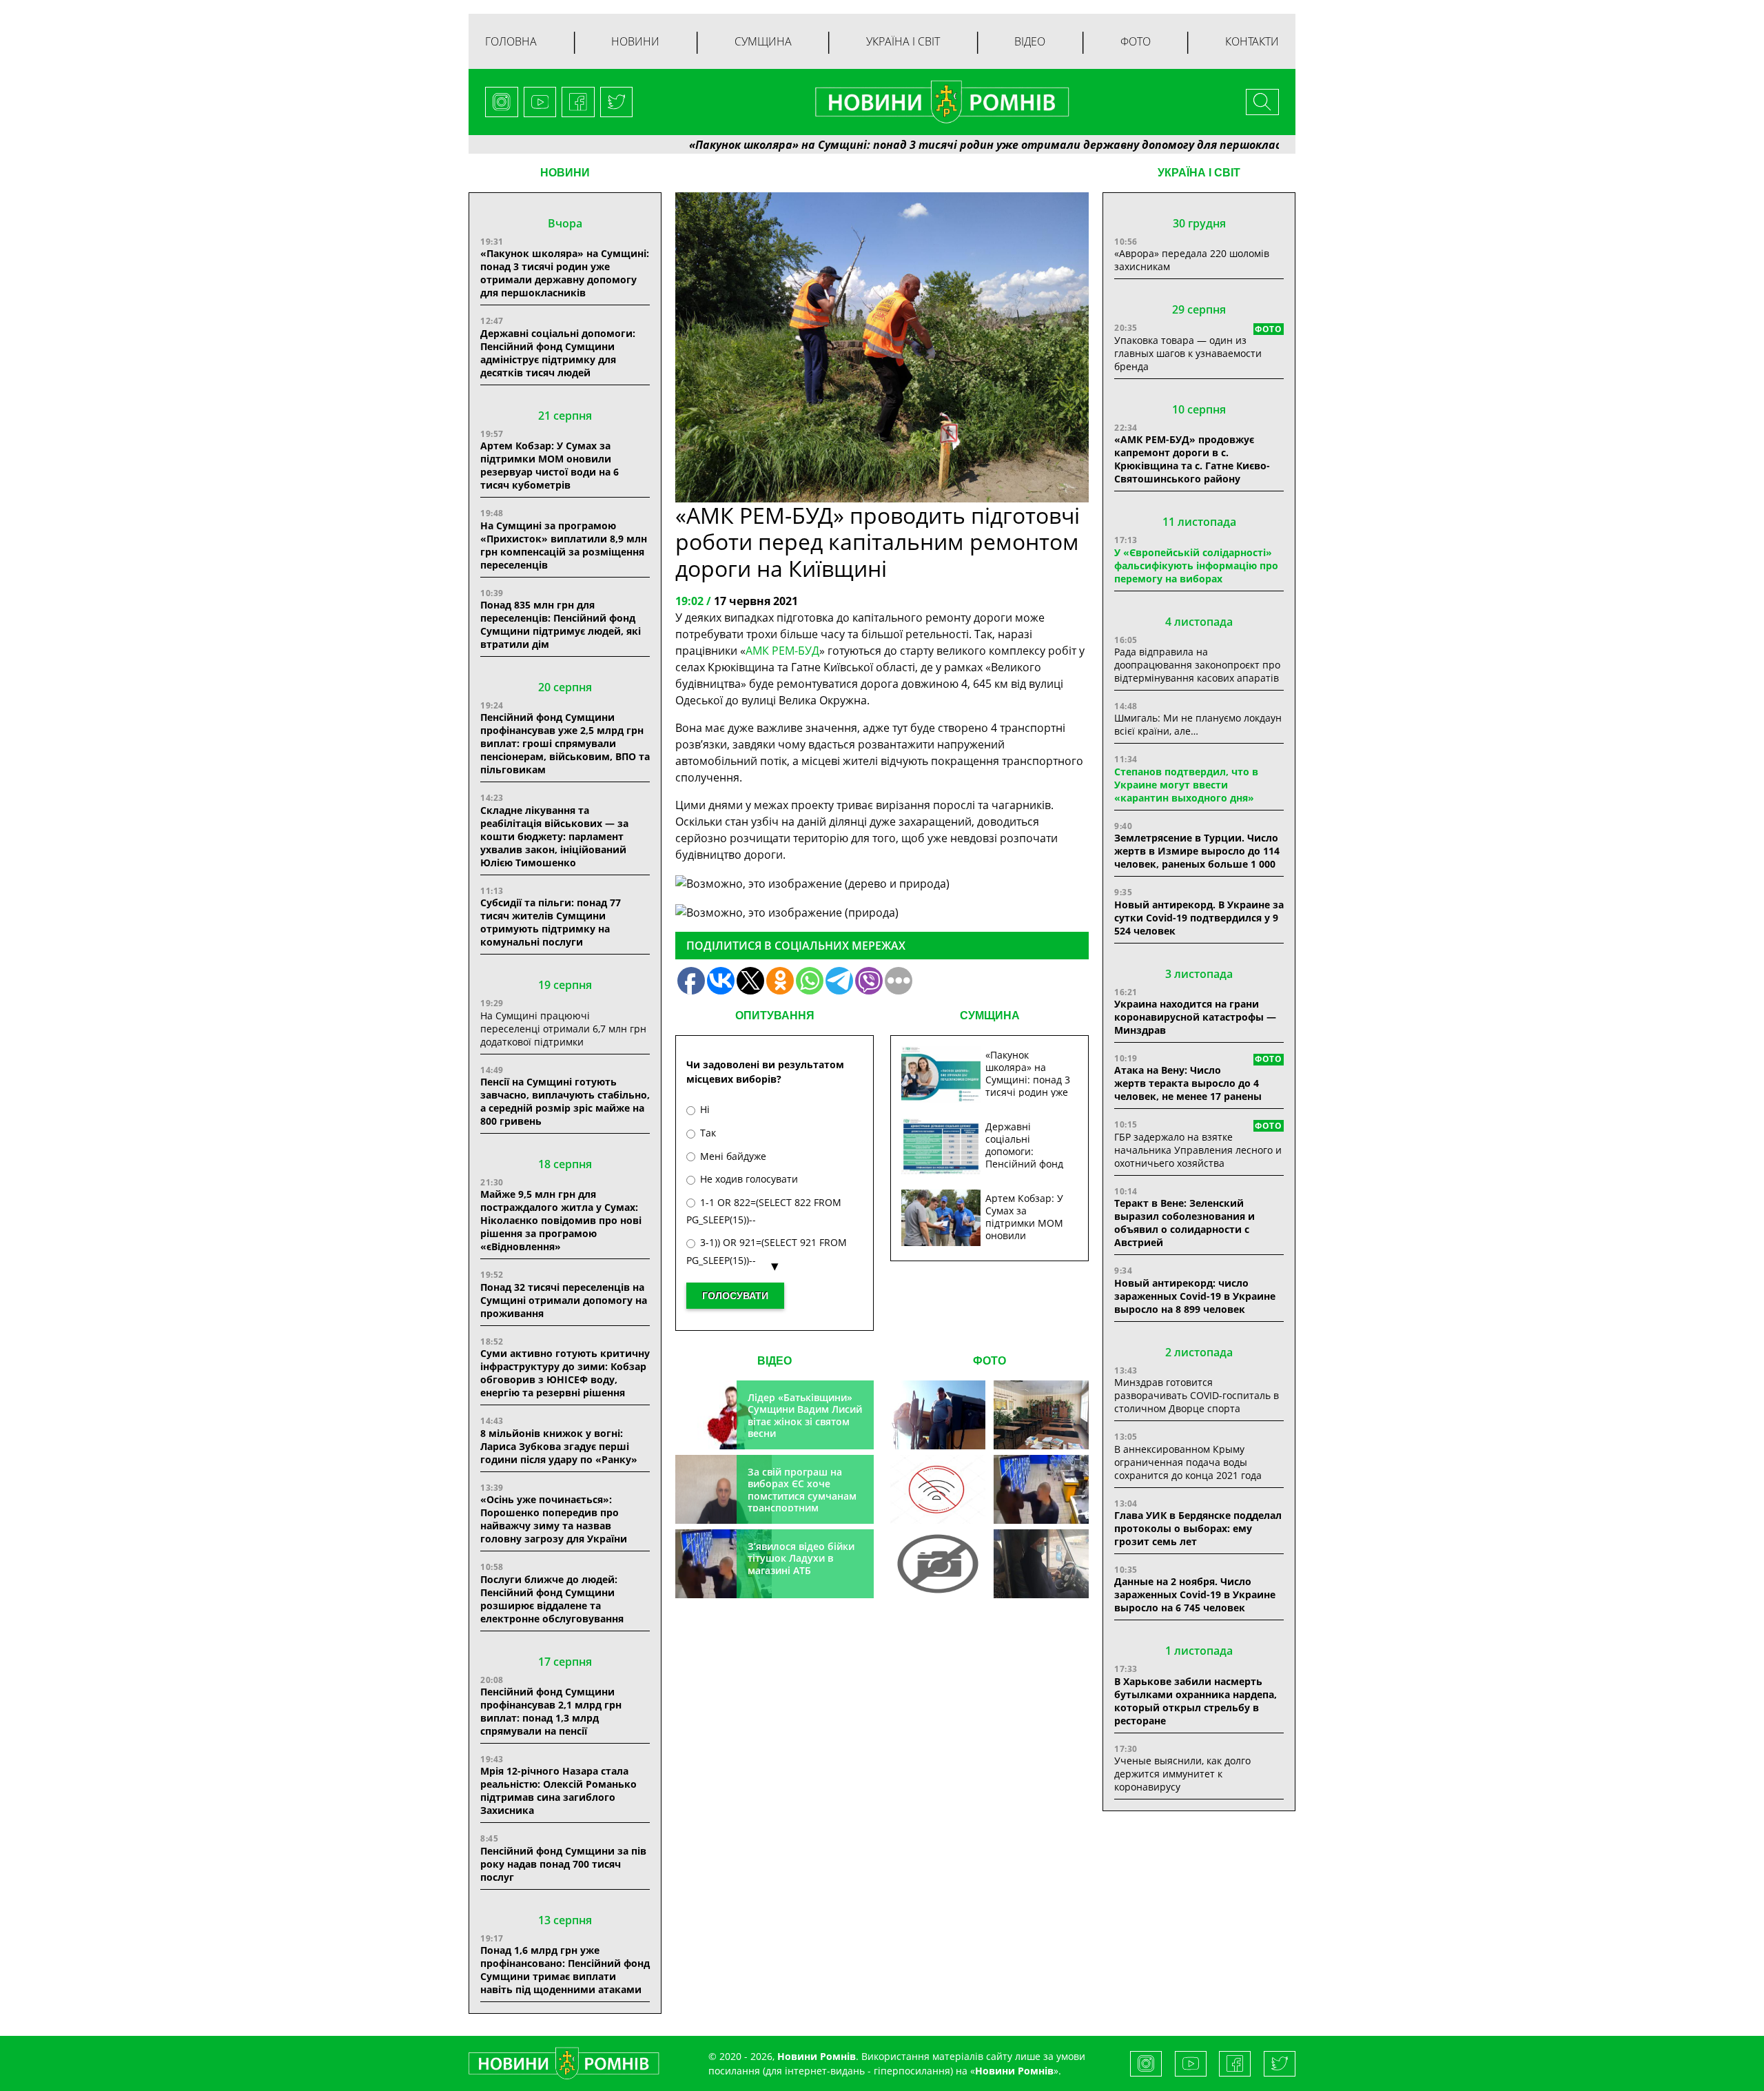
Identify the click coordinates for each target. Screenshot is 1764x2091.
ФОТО (989, 1361)
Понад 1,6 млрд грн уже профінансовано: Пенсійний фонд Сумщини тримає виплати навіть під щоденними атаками (565, 1970)
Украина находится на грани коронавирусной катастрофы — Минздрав (1195, 1017)
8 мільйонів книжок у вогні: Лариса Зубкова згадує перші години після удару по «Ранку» (560, 1446)
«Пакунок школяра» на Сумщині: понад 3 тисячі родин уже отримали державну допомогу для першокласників (907, 145)
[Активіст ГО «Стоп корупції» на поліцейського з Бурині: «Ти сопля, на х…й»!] (938, 1564)
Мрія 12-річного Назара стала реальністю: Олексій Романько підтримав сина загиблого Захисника (558, 1791)
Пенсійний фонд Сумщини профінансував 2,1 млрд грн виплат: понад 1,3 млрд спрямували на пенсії (551, 1711)
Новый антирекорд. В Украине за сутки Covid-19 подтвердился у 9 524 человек (1199, 918)
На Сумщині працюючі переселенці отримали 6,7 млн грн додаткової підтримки (563, 1029)
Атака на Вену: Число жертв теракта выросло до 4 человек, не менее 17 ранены (1188, 1083)
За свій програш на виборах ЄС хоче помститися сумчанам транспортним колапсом (802, 1496)
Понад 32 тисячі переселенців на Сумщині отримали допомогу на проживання (564, 1300)
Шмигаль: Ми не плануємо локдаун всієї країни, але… (1198, 724)
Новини (635, 41)
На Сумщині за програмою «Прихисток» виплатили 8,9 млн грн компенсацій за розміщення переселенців (564, 545)
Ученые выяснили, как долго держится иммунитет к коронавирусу (1182, 1774)
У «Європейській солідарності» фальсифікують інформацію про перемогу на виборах (1196, 565)
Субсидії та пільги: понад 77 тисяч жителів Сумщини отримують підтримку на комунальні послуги (551, 922)
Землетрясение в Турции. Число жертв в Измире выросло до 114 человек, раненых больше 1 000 (1197, 851)
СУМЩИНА (990, 1016)
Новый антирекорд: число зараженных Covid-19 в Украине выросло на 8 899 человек (1195, 1296)
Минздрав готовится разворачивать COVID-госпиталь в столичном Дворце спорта (1197, 1395)
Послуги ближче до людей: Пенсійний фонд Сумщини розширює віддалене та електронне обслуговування (552, 1599)
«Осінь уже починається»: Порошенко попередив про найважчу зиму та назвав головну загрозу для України (554, 1519)
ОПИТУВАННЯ (775, 1016)
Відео (1030, 41)
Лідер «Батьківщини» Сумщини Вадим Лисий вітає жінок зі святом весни (805, 1416)
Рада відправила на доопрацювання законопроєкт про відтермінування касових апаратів (1197, 665)
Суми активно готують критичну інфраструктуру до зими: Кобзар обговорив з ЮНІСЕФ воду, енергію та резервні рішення (565, 1373)
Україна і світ (903, 41)
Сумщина (763, 41)
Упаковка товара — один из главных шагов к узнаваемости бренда (1188, 353)
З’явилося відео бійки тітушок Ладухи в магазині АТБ (801, 1558)
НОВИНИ (565, 173)
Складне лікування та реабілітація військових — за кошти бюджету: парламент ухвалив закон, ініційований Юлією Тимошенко (554, 836)
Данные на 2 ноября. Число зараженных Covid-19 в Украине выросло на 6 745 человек (1195, 1594)
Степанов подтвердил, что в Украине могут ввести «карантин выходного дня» (1186, 785)
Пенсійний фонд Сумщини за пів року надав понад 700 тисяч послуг (563, 1864)
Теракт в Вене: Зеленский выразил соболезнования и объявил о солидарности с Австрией (1184, 1223)
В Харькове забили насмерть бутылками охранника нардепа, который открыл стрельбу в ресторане (1196, 1701)
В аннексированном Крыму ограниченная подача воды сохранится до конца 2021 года (1188, 1462)
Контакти (1252, 41)
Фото (1136, 41)
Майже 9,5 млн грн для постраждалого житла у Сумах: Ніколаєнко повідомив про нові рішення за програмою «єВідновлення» (561, 1220)
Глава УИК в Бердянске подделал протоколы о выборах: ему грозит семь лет (1198, 1528)
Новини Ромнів (1014, 2071)
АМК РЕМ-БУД (782, 651)
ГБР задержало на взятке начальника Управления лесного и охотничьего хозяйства (1198, 1150)
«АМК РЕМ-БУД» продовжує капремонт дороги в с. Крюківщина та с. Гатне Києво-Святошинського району (1192, 459)
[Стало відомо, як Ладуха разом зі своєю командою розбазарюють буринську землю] (938, 1415)
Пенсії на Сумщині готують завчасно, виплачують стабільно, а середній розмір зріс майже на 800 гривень (565, 1101)
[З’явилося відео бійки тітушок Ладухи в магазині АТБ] (1041, 1489)
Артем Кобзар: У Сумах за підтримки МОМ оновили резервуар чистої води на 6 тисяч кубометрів (550, 465)
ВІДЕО (775, 1361)
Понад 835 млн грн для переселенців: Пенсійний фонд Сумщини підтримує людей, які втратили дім (561, 624)
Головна (511, 41)
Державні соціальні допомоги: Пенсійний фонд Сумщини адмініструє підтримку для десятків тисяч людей (558, 353)
